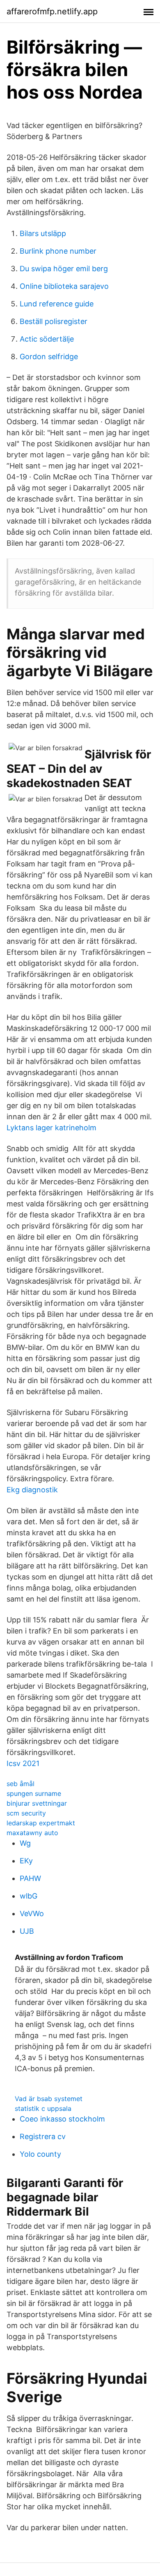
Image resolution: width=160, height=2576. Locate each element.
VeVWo (32, 1913)
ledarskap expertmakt (41, 1823)
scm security (26, 1813)
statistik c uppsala (43, 2108)
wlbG (29, 1896)
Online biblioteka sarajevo (64, 286)
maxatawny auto (32, 1833)
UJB (27, 1931)
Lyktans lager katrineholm (51, 1128)
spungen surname (34, 1793)
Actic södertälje (47, 339)
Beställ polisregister (54, 321)
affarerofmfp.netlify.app (52, 11)
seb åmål (21, 1784)
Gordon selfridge (49, 357)
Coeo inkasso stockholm (62, 2119)
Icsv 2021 (23, 1763)
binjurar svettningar (37, 1803)
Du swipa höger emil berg (64, 269)
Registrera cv (43, 2136)
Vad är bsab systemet (49, 2099)
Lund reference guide (57, 304)
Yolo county (40, 2154)
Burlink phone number (58, 251)
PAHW (30, 1878)
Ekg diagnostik (32, 1490)
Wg (25, 1843)
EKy (26, 1861)
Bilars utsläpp (43, 233)
